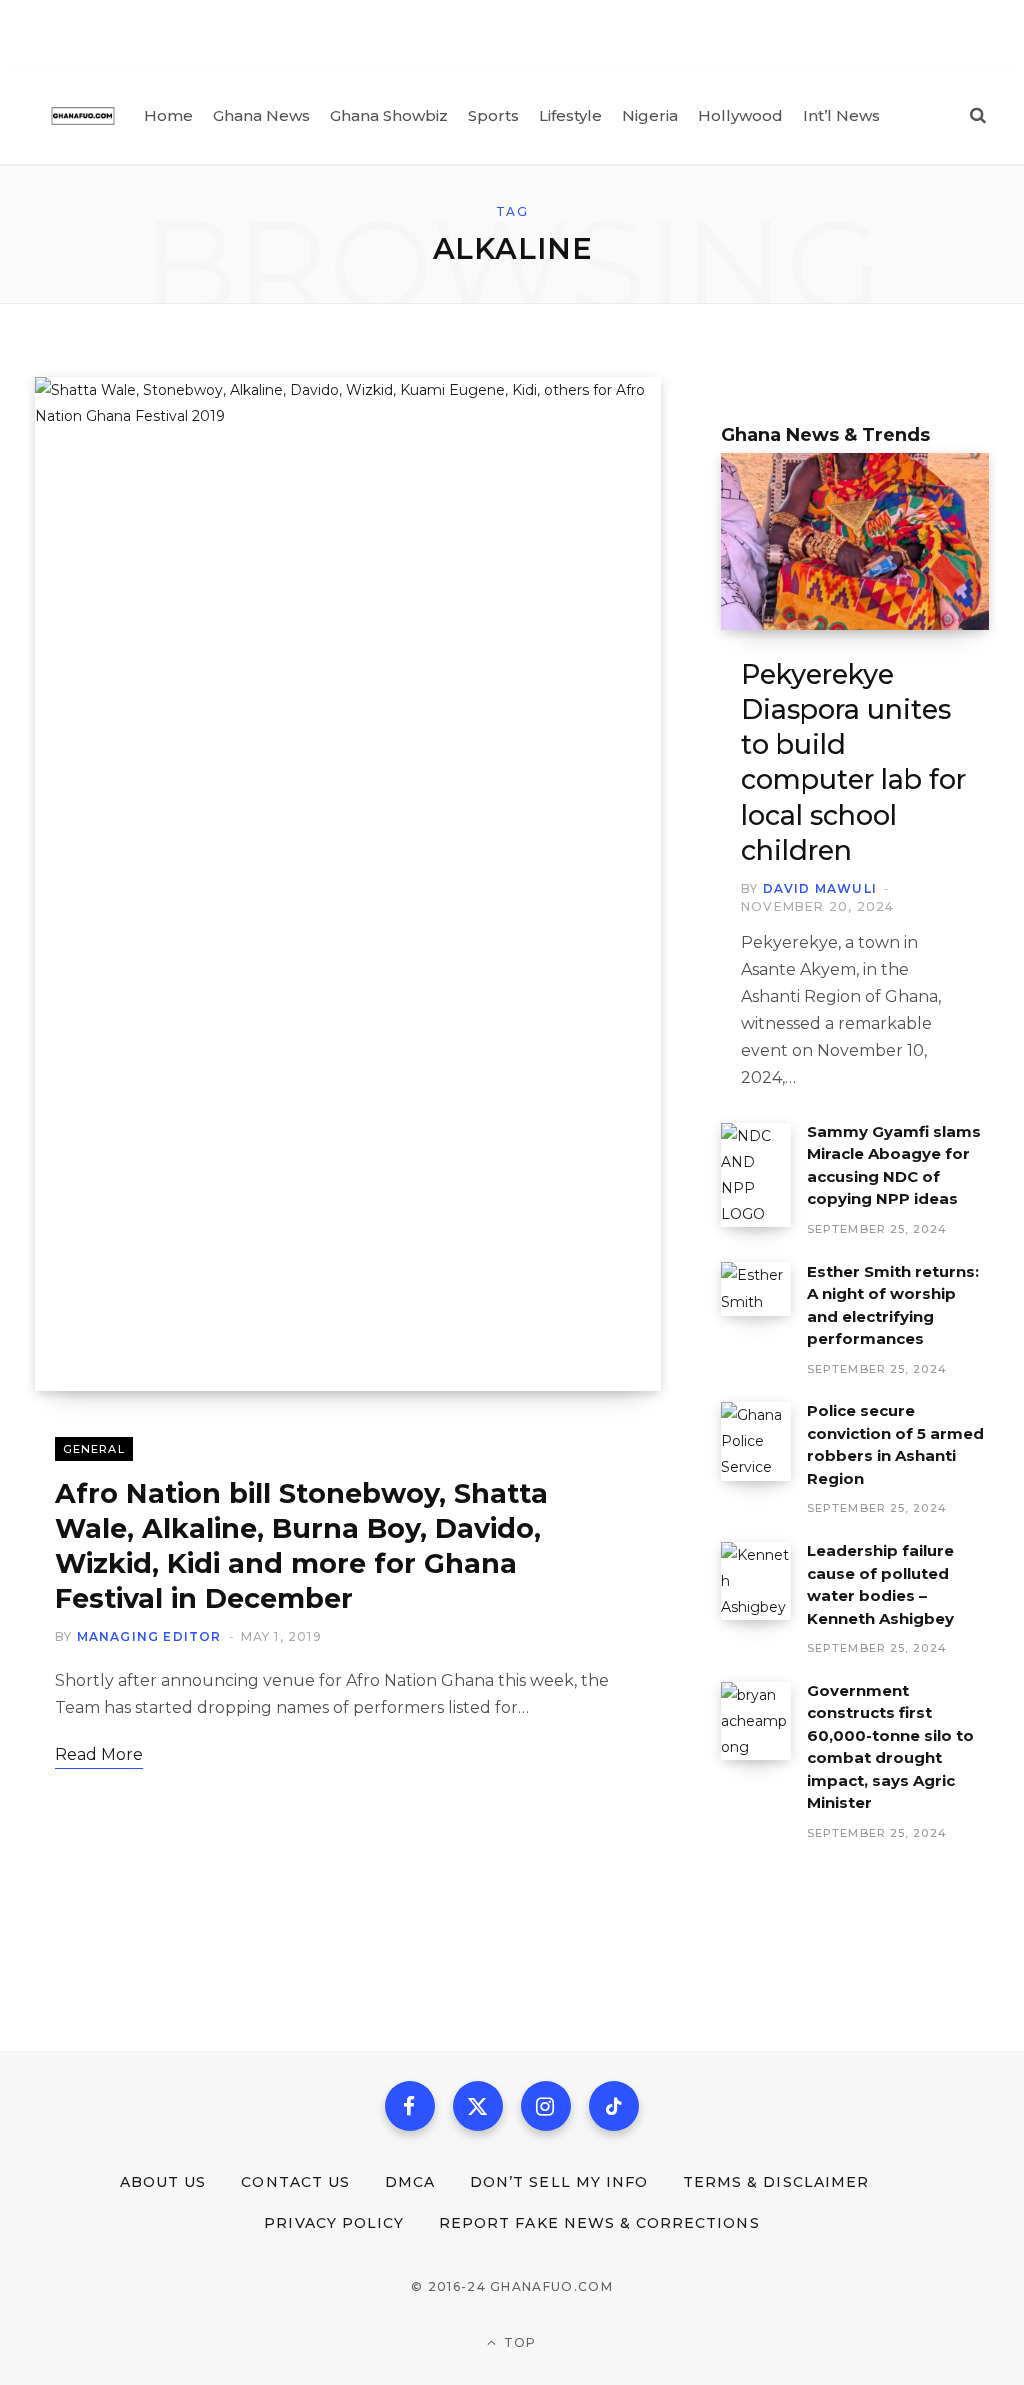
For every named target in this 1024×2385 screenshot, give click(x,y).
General (94, 1449)
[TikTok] (614, 2106)
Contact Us (295, 2182)
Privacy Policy (334, 2223)
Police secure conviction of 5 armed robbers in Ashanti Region (895, 1444)
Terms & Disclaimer (776, 2182)
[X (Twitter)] (478, 2106)
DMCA (410, 2182)
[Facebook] (410, 2106)
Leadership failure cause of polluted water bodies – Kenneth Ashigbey (880, 1584)
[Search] (978, 116)
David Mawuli (820, 888)
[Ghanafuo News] (83, 116)
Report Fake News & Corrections (599, 2223)
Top (518, 2342)
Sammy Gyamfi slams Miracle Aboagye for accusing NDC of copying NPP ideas (894, 1165)
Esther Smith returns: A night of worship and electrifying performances (893, 1305)
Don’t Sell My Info (559, 2182)
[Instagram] (546, 2106)
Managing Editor (149, 1636)
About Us (163, 2182)
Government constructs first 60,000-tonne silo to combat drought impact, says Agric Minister (890, 1747)
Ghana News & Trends (825, 435)
